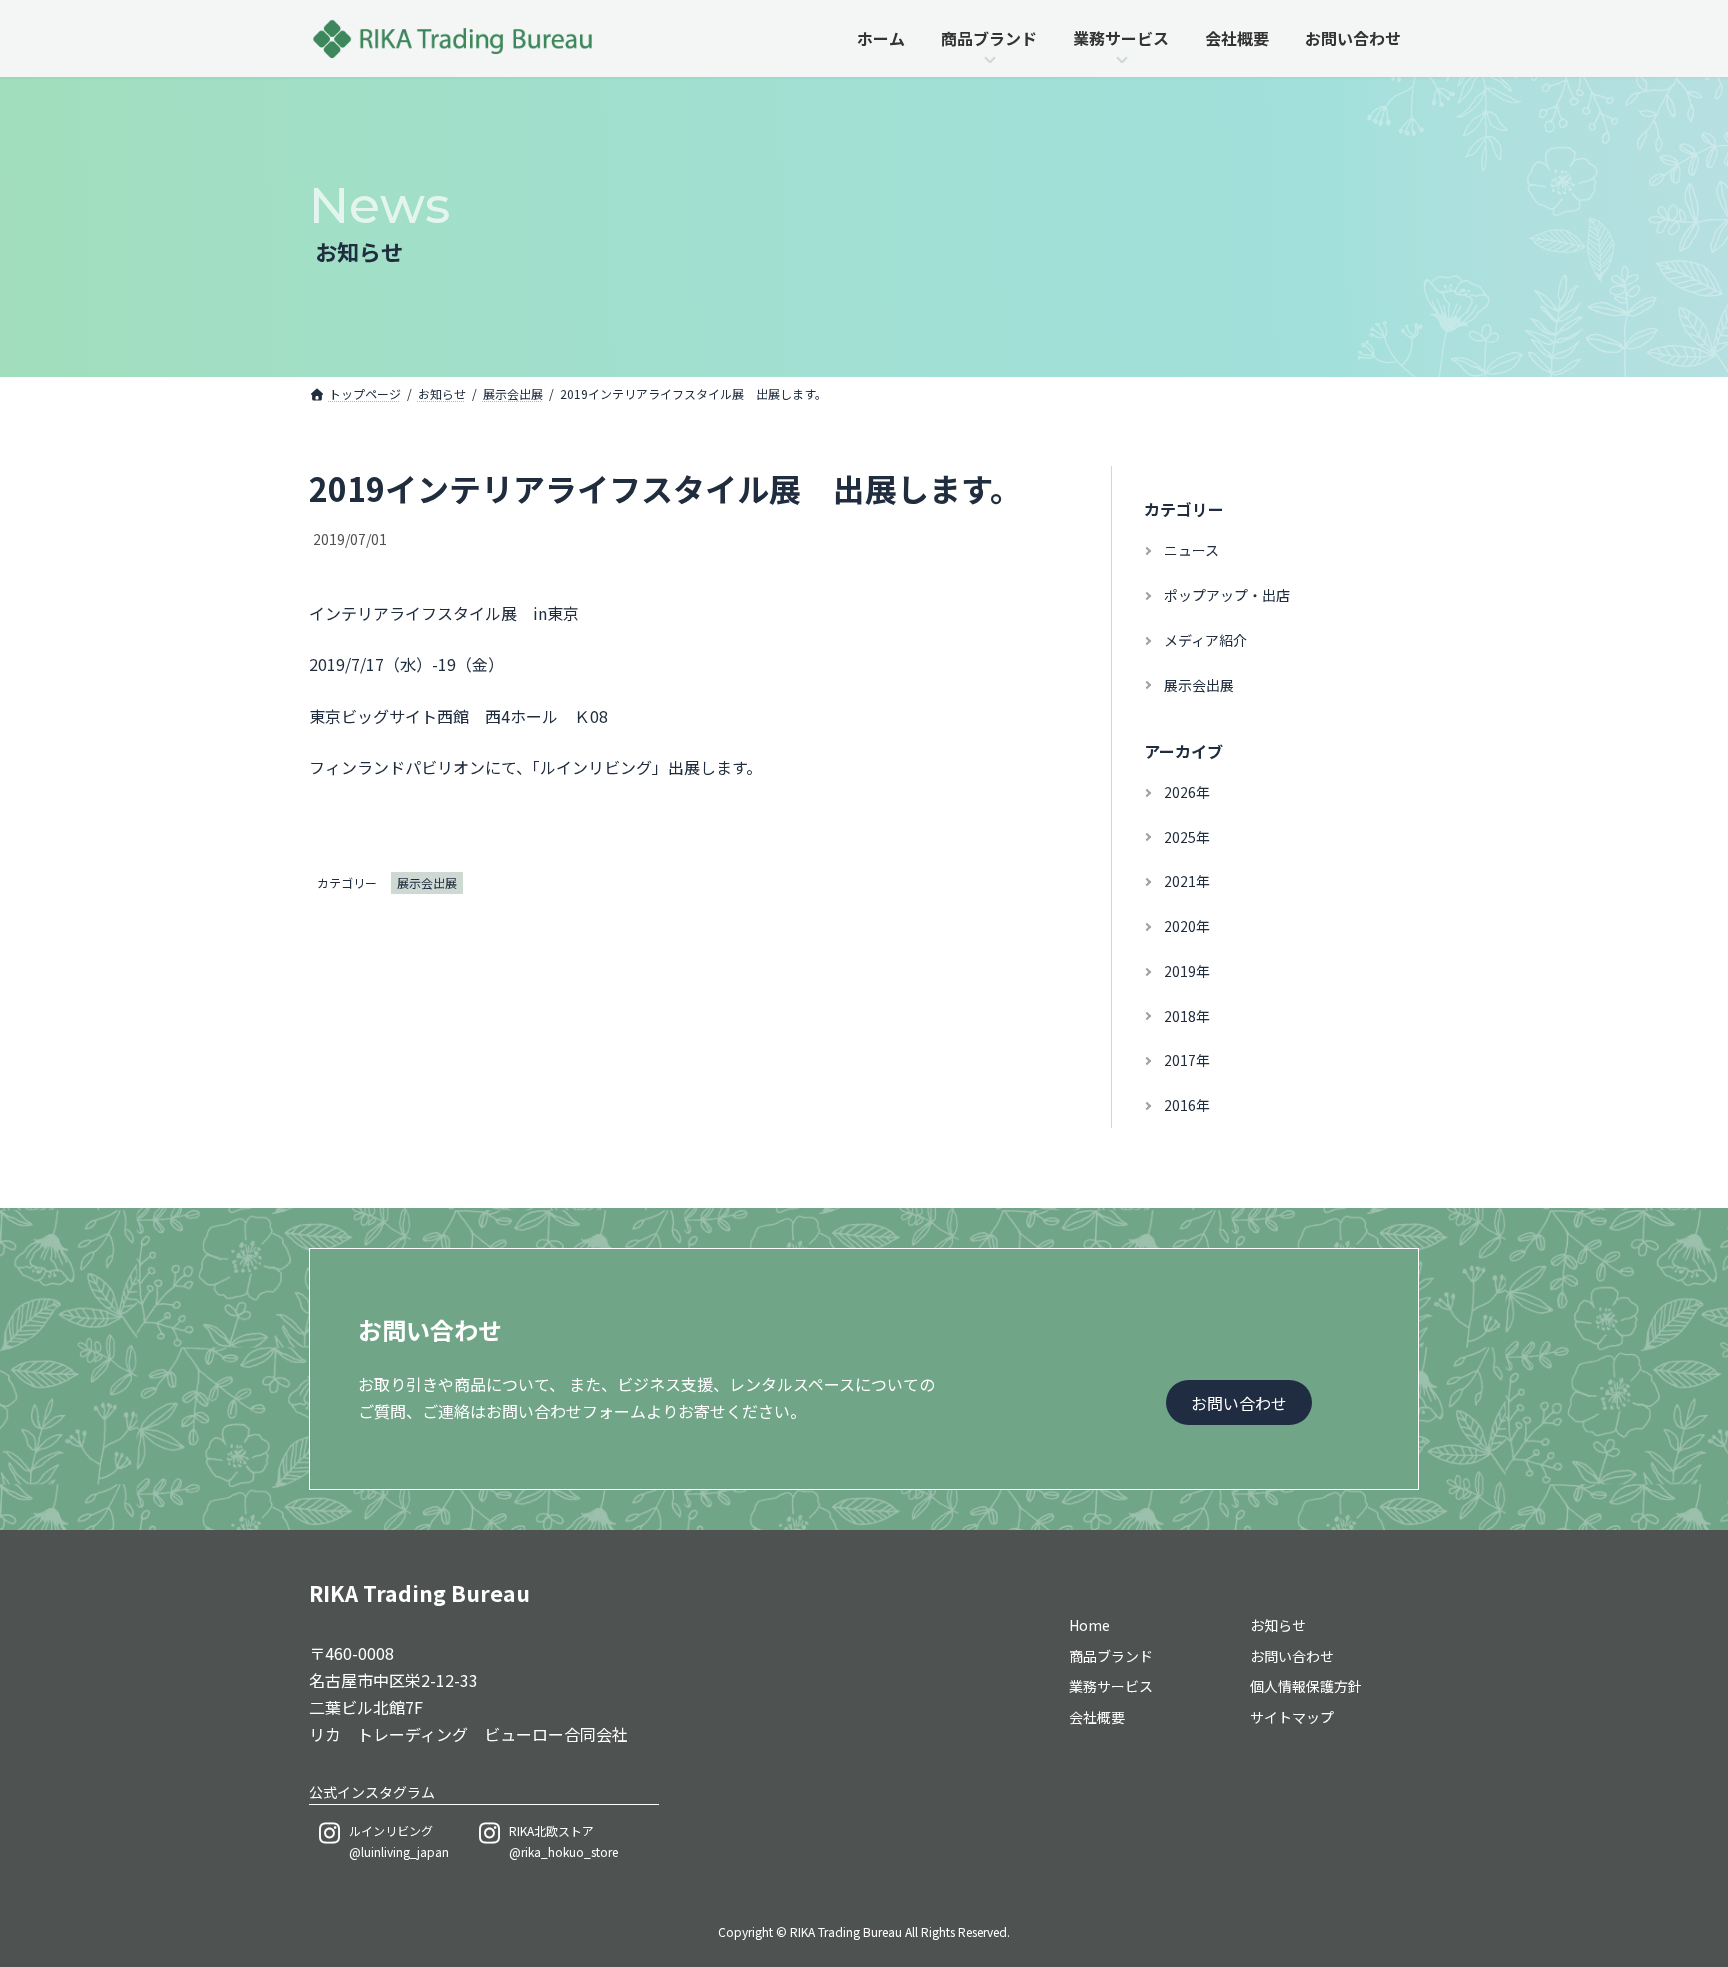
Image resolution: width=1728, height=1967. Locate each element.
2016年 (1187, 1105)
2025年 (1187, 837)
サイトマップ (1292, 1718)
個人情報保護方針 (1306, 1687)
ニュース (1191, 550)
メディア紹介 (1205, 640)
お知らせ (1278, 1625)
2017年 (1187, 1061)
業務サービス (1111, 1687)
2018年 (1187, 1016)
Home (1089, 1625)
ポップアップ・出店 (1227, 595)
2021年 (1187, 881)
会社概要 (1097, 1718)
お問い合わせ (1292, 1656)
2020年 (1187, 926)
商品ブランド (1111, 1656)
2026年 (1187, 792)
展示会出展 (427, 882)
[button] (1239, 1402)
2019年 (1187, 971)
